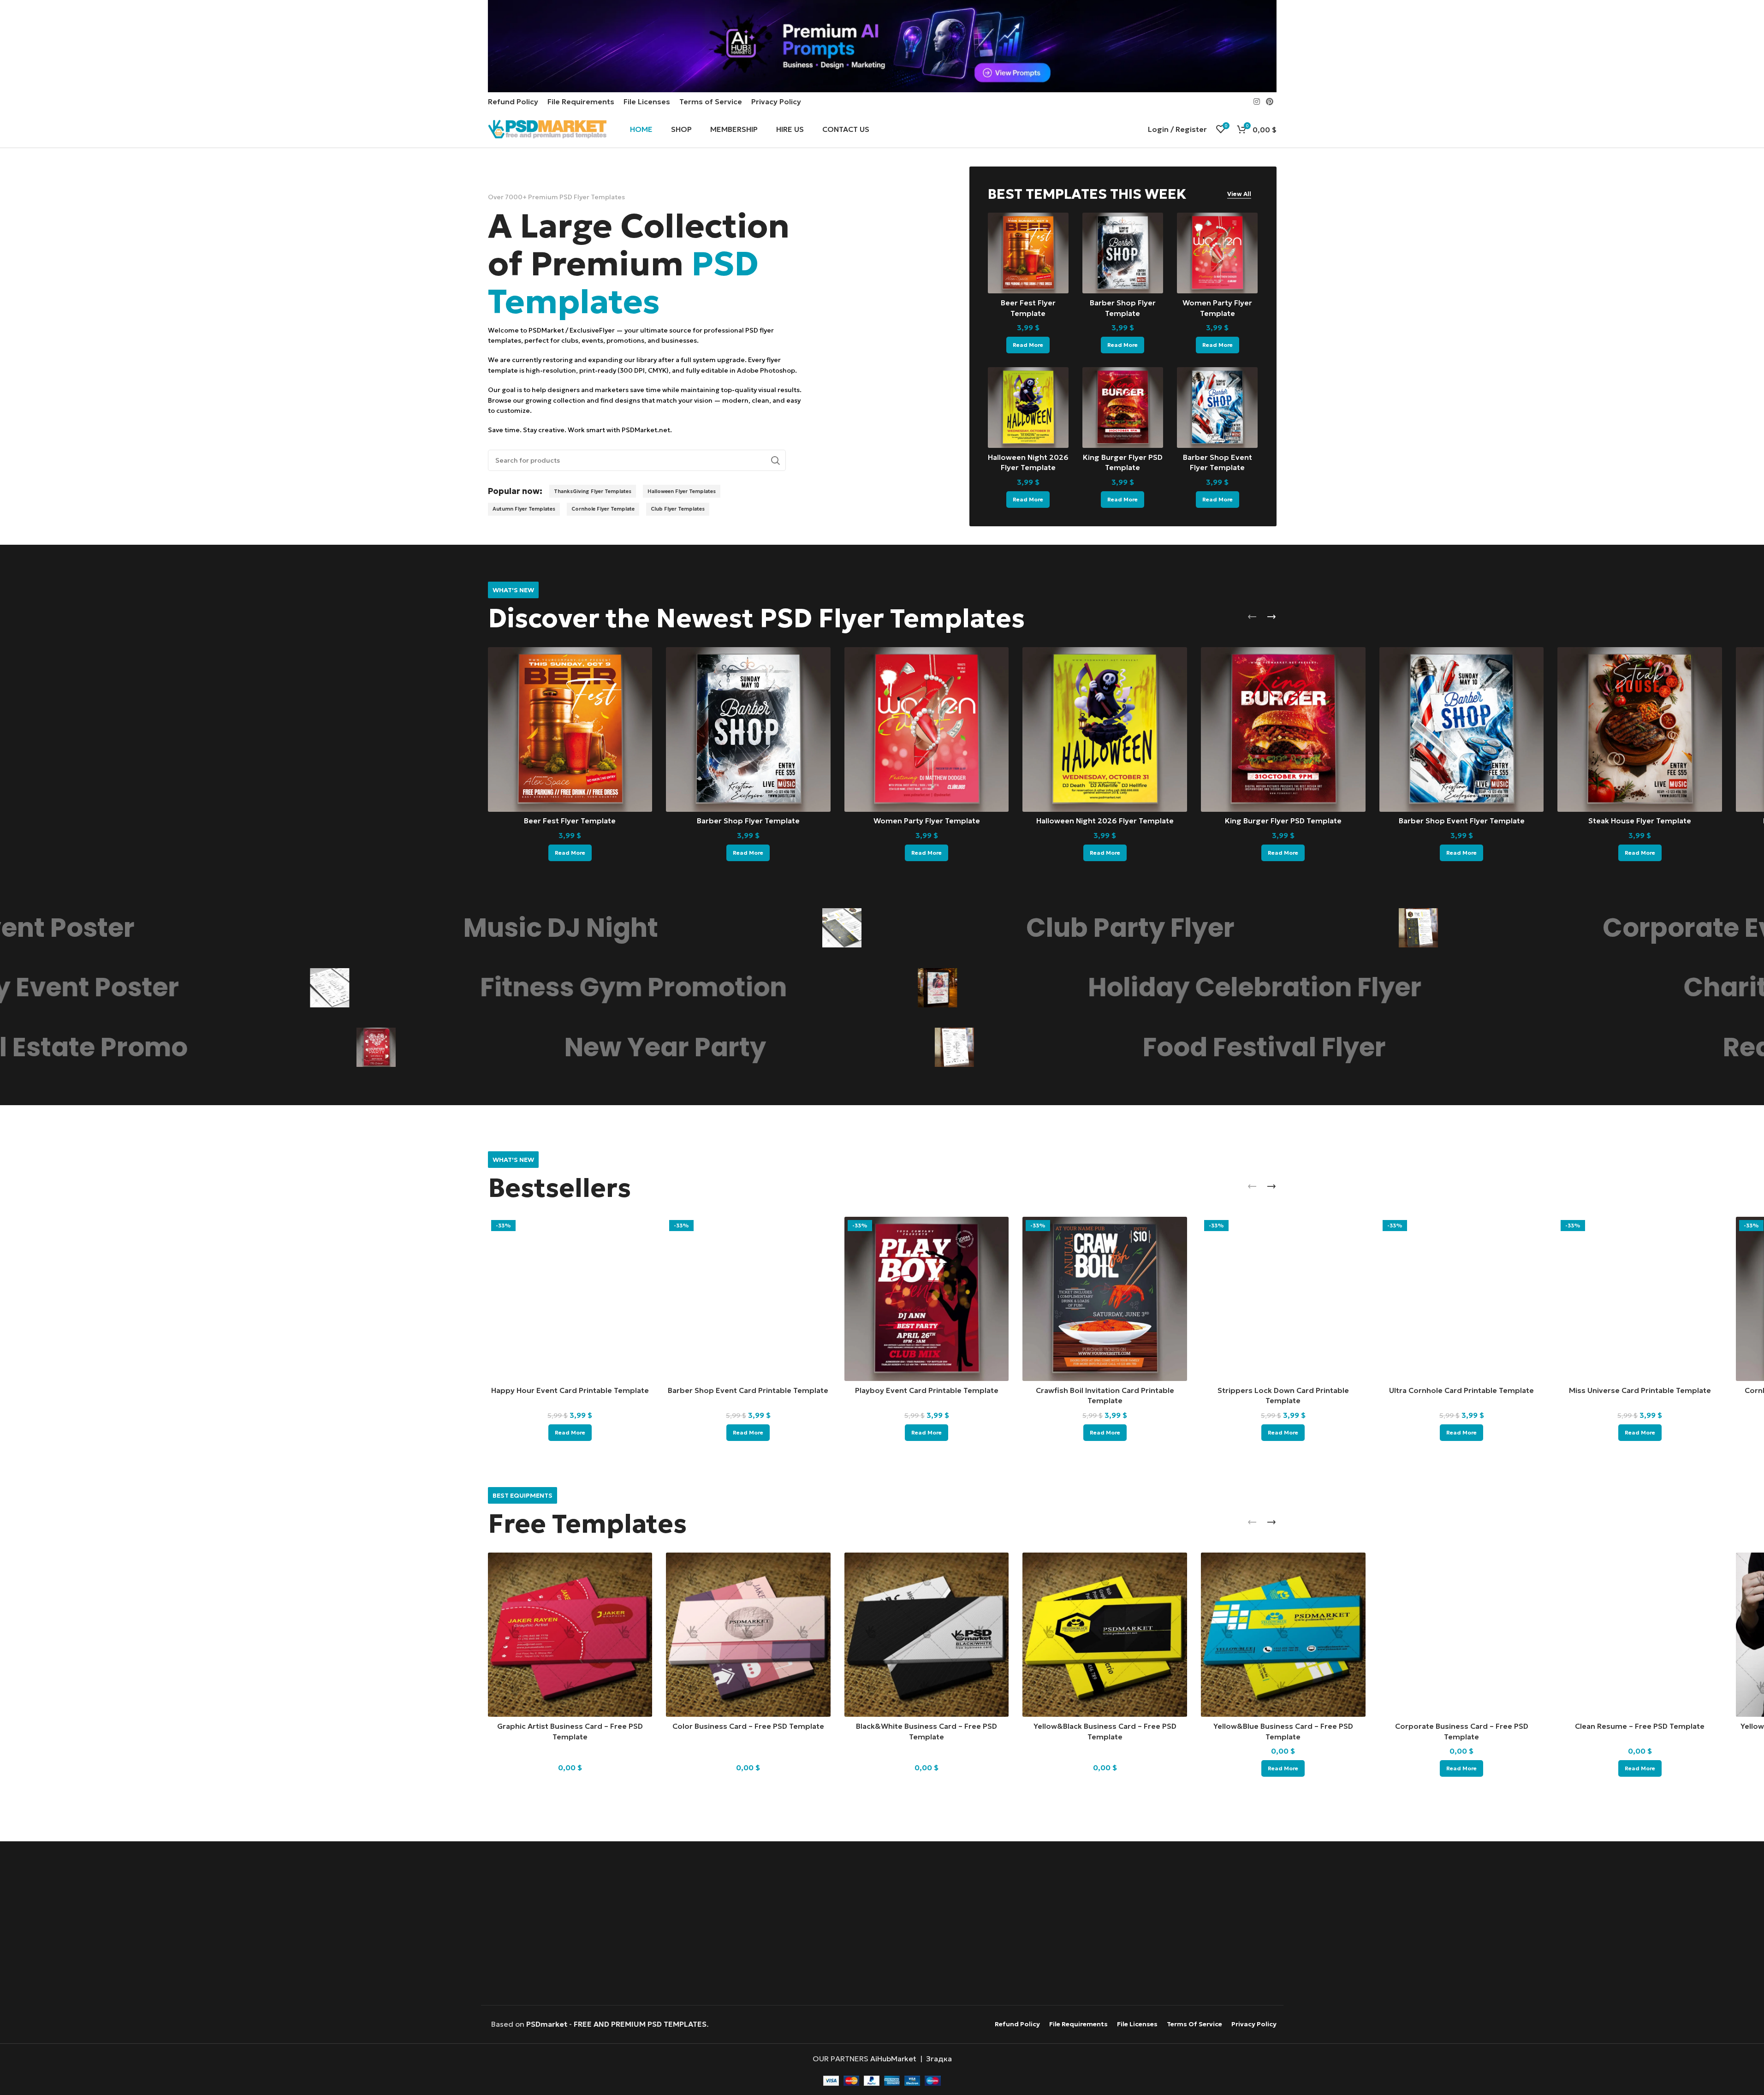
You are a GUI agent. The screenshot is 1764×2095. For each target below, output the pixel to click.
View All (1239, 194)
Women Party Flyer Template (927, 821)
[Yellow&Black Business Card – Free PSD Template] (1105, 1635)
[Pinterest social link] (1269, 101)
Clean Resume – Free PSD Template (1640, 1726)
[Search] (775, 460)
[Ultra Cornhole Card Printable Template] (1462, 1299)
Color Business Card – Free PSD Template (748, 1726)
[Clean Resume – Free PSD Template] (1640, 1635)
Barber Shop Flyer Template (748, 821)
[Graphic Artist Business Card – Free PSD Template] (570, 1635)
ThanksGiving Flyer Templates (593, 491)
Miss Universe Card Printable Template (1640, 1390)
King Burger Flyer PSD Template (1283, 821)
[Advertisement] (882, 1924)
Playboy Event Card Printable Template (927, 1390)
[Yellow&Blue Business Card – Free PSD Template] (1283, 1635)
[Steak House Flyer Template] (1640, 729)
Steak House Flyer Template (1640, 821)
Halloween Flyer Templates (682, 491)
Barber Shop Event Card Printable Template (748, 1390)
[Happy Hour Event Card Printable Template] (570, 1299)
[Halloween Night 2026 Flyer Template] (1028, 408)
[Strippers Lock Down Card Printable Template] (1283, 1299)
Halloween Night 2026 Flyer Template (1105, 821)
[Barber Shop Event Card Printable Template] (748, 1299)
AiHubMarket (893, 2059)
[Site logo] (547, 128)
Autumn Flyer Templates (524, 509)
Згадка (939, 2059)
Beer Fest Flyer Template (570, 821)
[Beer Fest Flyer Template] (1028, 253)
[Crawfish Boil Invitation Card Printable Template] (1105, 1299)
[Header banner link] (882, 46)
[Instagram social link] (1256, 101)
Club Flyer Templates (678, 509)
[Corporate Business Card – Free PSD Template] (1462, 1635)
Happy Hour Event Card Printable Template (570, 1390)
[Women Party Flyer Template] (1217, 253)
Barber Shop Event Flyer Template (1462, 821)
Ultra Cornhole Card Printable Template (1461, 1390)
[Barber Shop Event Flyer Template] (1217, 408)
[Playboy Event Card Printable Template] (927, 1299)
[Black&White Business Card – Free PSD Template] (927, 1635)
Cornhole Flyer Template (603, 509)
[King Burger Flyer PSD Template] (1123, 408)
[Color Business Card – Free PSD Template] (748, 1635)
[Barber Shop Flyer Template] (1123, 253)
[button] (1252, 617)
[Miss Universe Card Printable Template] (1640, 1299)
